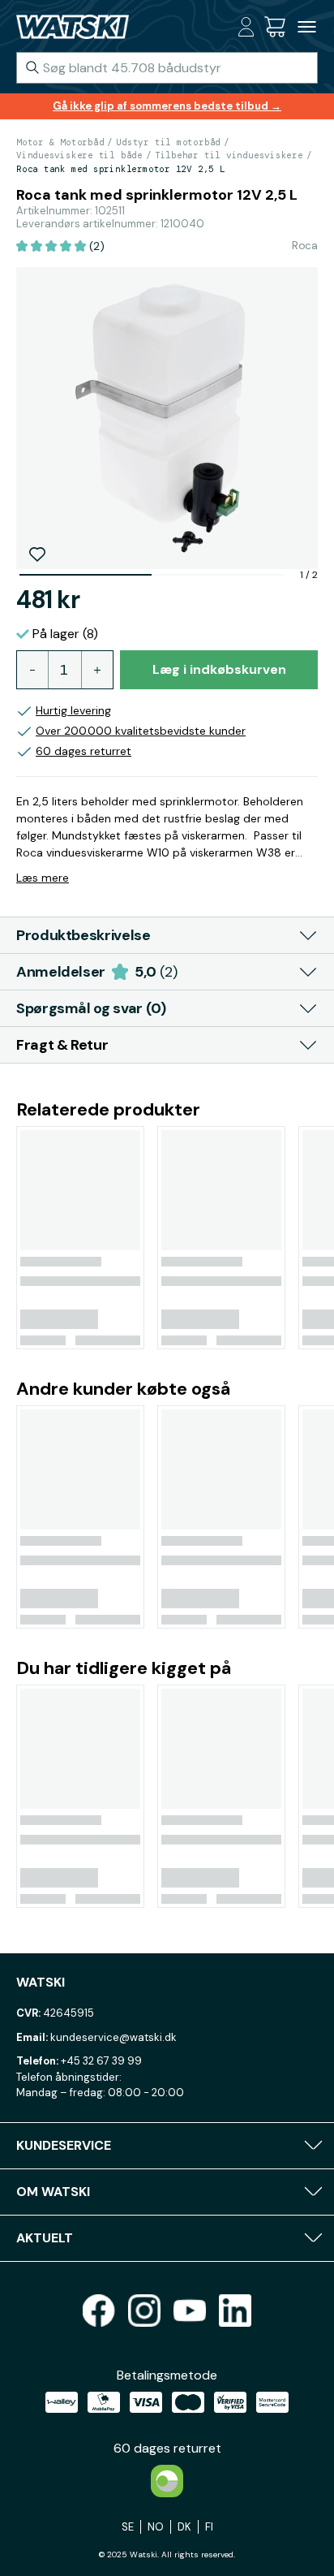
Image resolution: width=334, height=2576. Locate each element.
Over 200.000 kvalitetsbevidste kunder (141, 731)
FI (209, 2527)
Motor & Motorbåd (60, 142)
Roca (305, 245)
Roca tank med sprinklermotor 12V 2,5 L (121, 169)
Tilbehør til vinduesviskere (229, 155)
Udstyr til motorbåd (168, 142)
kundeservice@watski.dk (113, 2037)
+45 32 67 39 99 (101, 2061)
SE (128, 2527)
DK (184, 2527)
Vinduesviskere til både (79, 155)
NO (156, 2527)
